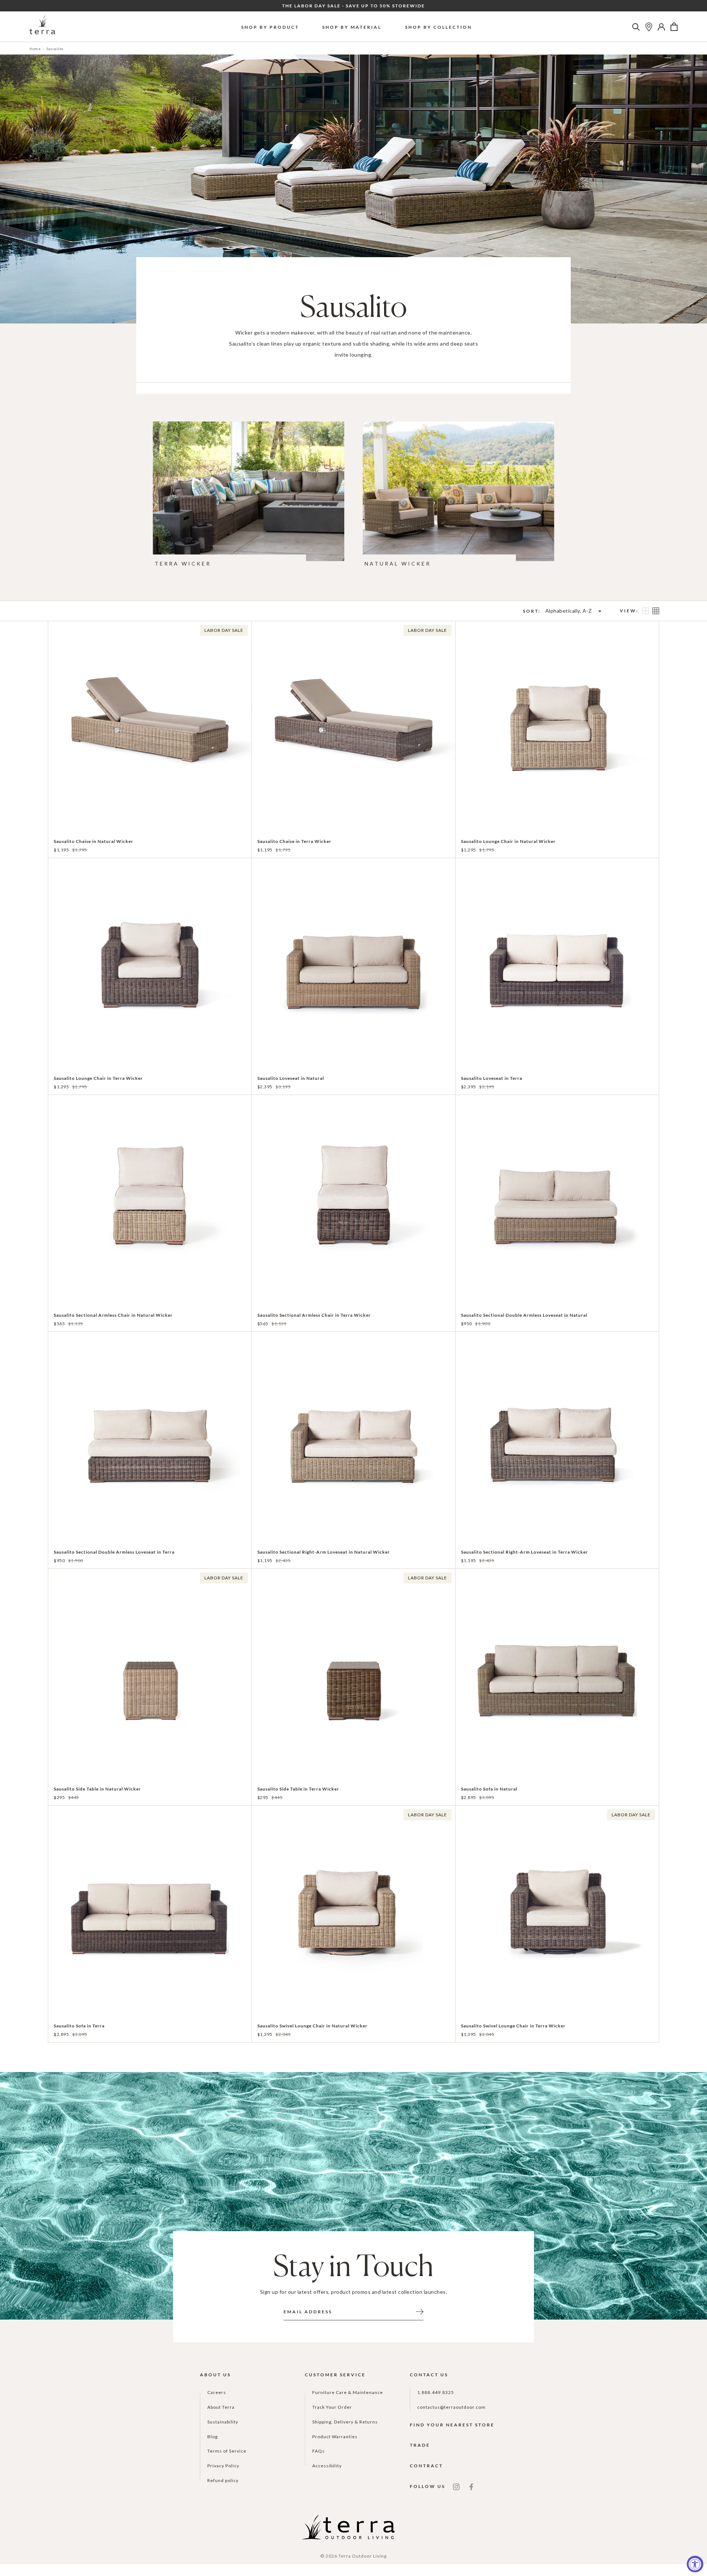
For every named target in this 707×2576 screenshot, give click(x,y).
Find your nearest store (452, 2425)
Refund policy (223, 2480)
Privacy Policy (223, 2466)
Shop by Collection (439, 27)
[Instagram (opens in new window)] (456, 2486)
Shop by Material (352, 27)
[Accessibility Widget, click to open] (695, 2564)
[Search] (636, 27)
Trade (420, 2445)
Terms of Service (227, 2451)
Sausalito (55, 49)
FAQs (319, 2451)
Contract (426, 2466)
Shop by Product (270, 27)
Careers (217, 2392)
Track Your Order (332, 2407)
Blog (212, 2437)
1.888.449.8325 (436, 2392)
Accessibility (327, 2466)
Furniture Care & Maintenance (348, 2392)
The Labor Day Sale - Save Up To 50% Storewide (353, 6)
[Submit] (420, 2311)
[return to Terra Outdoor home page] (42, 27)
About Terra (221, 2407)
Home (35, 49)
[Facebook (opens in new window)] (471, 2486)
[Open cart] (674, 27)
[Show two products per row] (646, 611)
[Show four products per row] (656, 611)
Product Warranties (335, 2437)
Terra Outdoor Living (363, 2556)
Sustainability (223, 2422)
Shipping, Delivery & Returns (345, 2422)
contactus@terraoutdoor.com (451, 2407)
